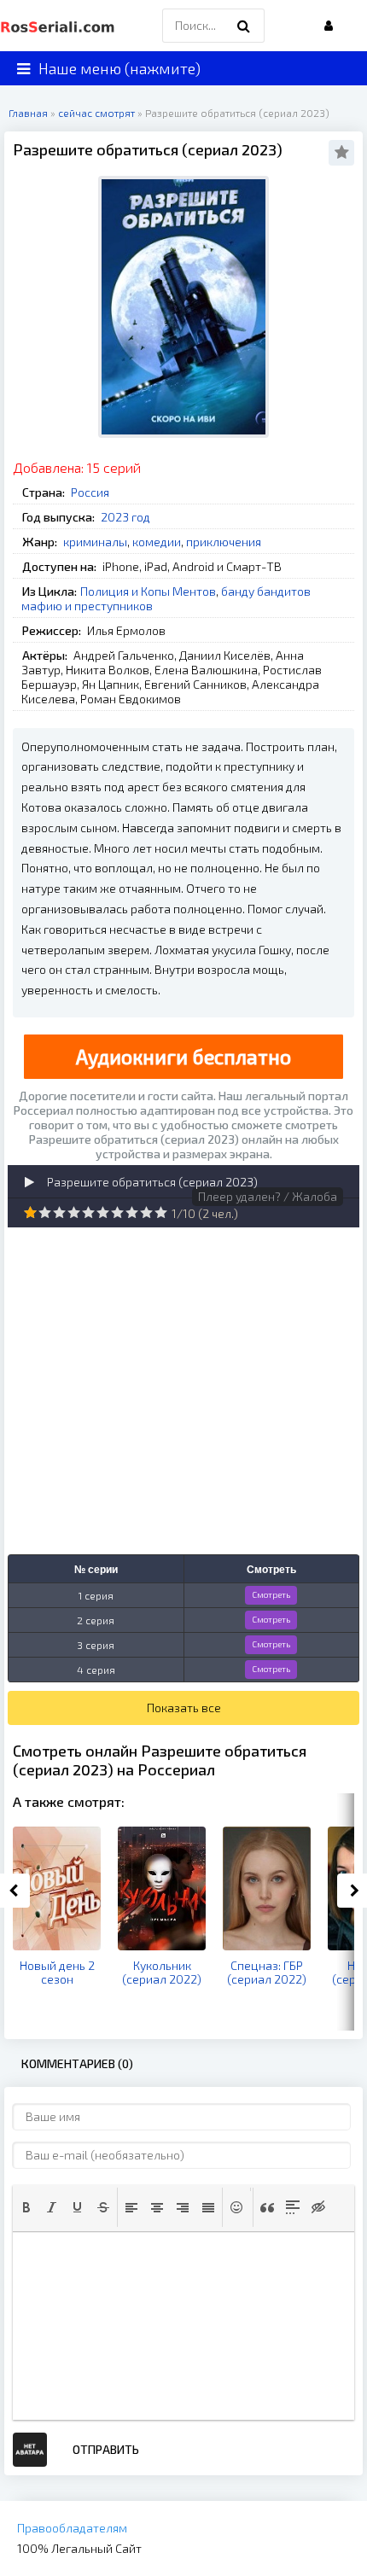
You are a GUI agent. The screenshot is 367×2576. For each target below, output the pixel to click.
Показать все (184, 1708)
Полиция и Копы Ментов (148, 591)
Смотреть (271, 1594)
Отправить (106, 2449)
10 (161, 1212)
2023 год (125, 517)
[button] (26, 2207)
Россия (90, 492)
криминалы (95, 542)
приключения (224, 542)
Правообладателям (72, 2528)
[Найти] (243, 26)
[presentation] (26, 2207)
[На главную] (60, 26)
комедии (157, 542)
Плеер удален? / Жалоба (268, 1196)
